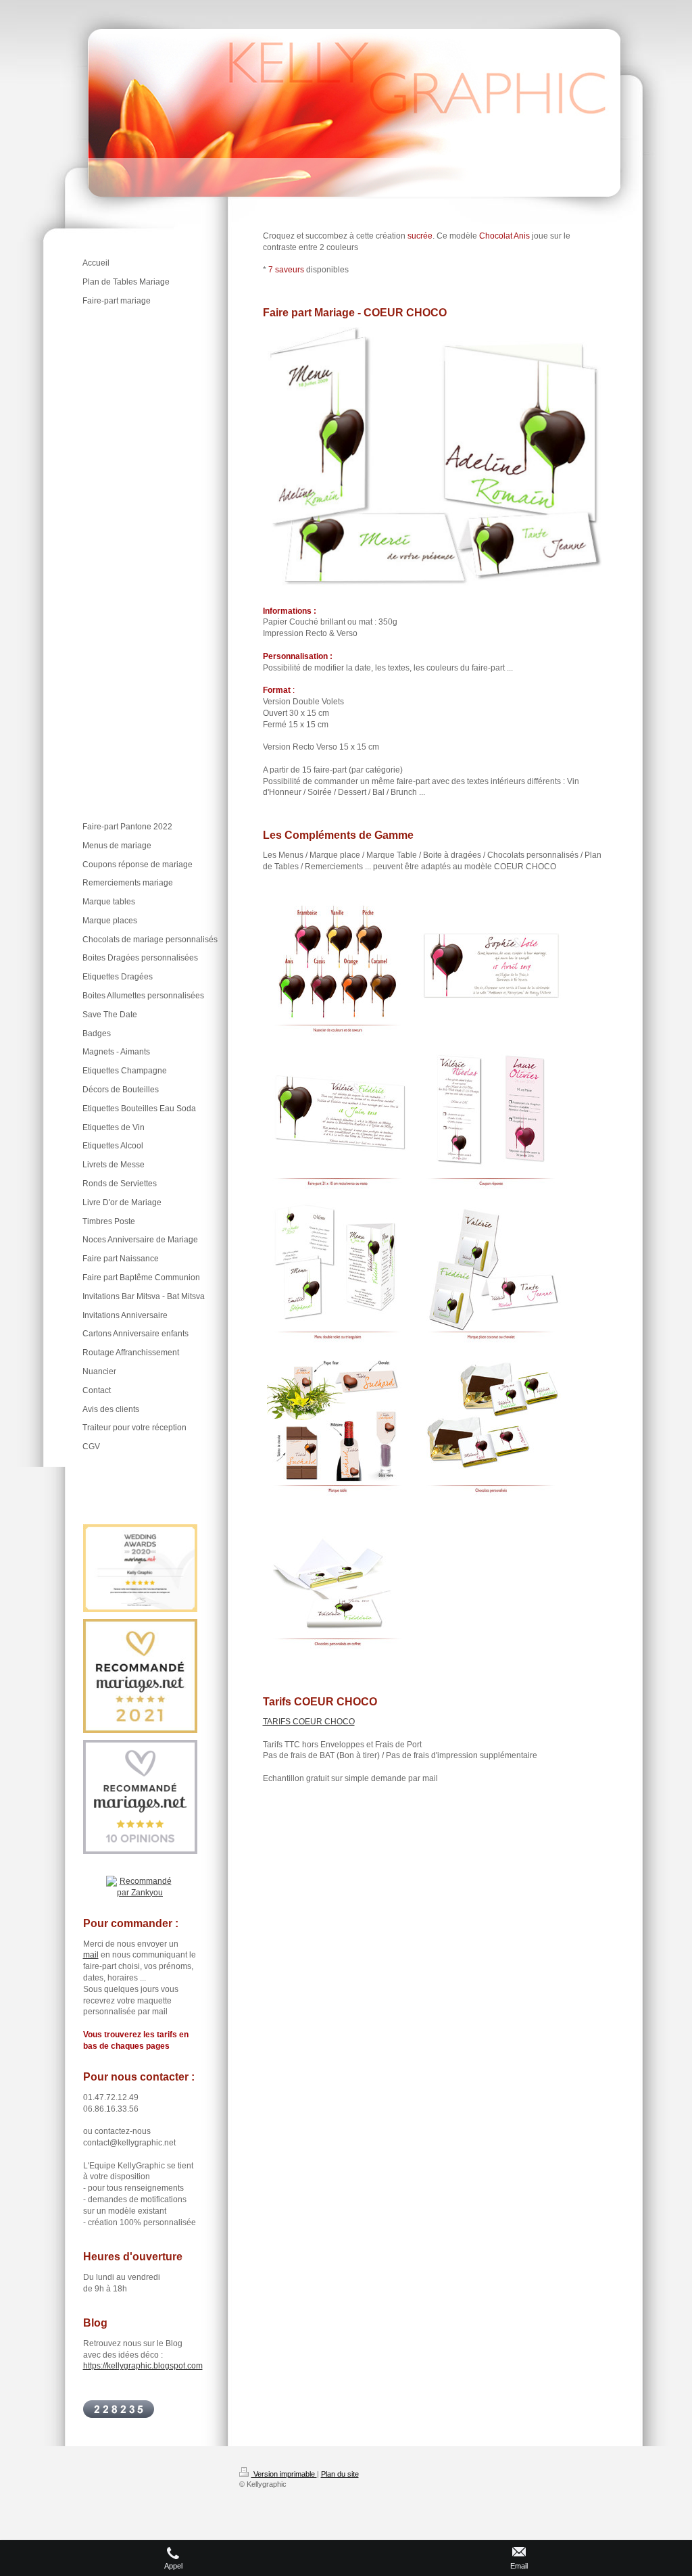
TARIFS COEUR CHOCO (309, 1722)
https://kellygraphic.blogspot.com (143, 2366)
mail (91, 1955)
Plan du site (340, 2474)
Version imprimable (284, 2474)
